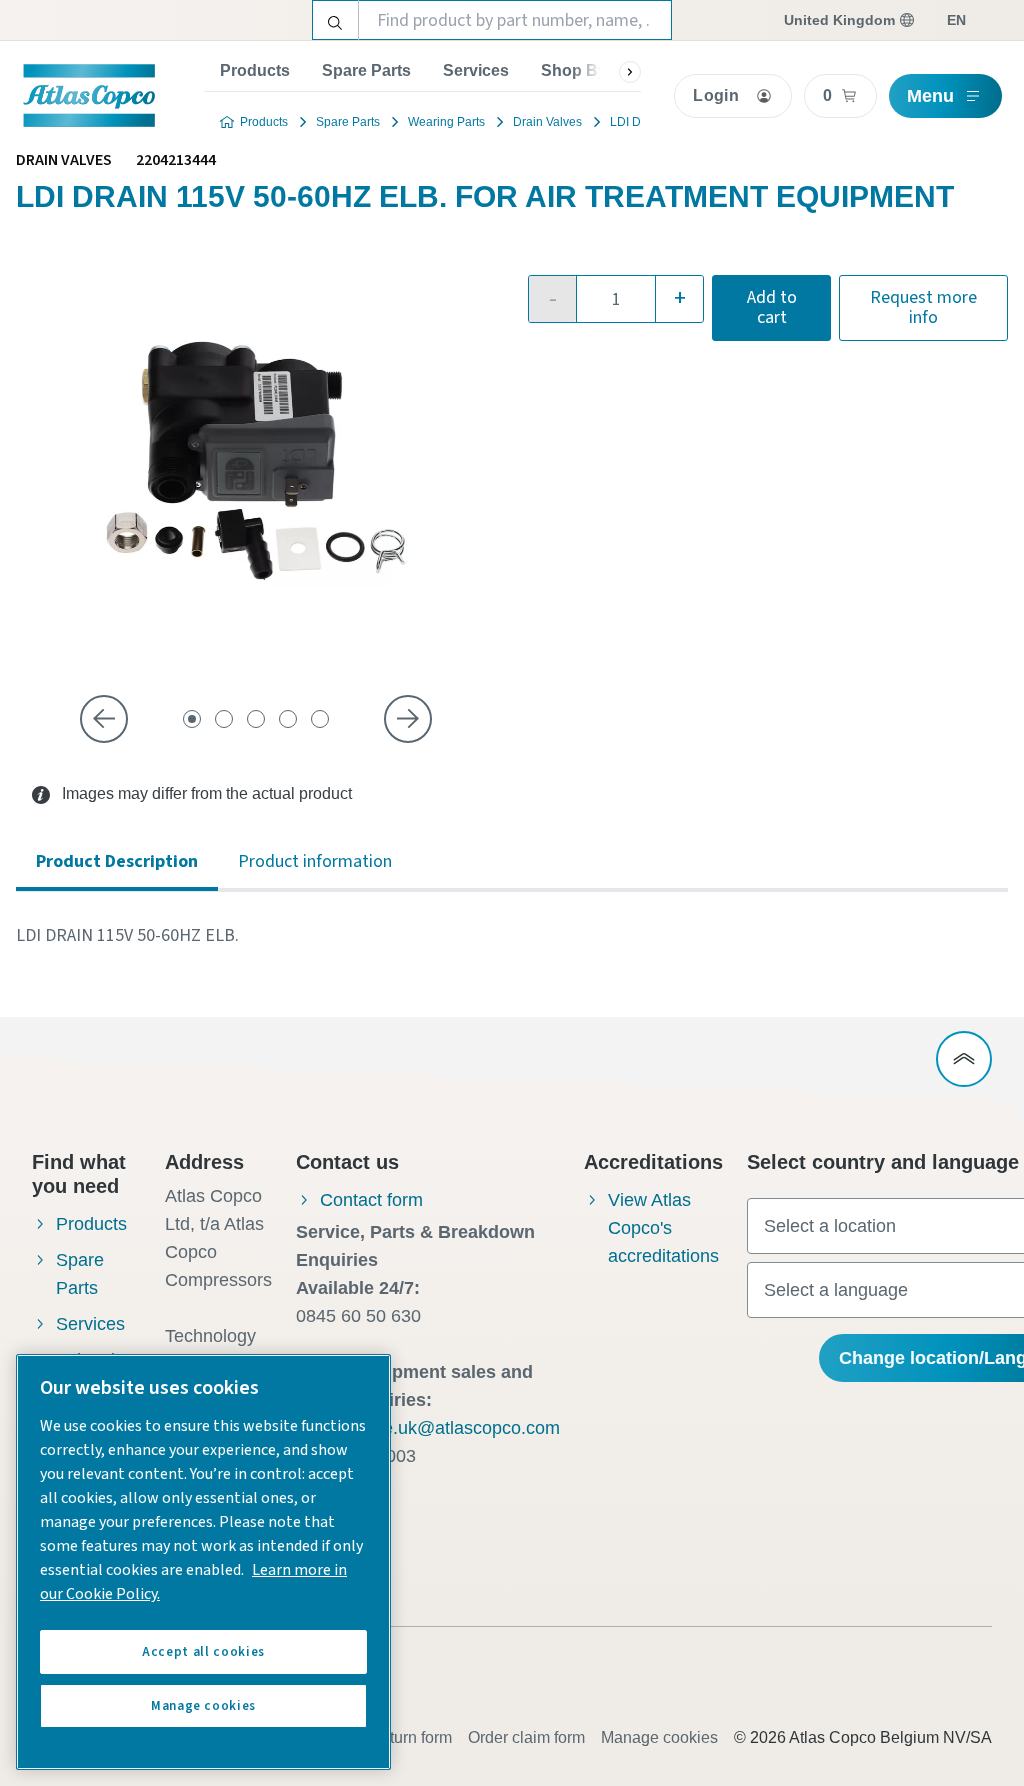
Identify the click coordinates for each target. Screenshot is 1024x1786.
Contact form (371, 1200)
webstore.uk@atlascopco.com (440, 1428)
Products (255, 70)
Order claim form (526, 1737)
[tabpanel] (512, 936)
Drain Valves (547, 122)
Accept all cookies (203, 1652)
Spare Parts (366, 70)
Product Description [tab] (117, 861)
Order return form (392, 1737)
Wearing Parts (446, 122)
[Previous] (104, 719)
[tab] (192, 719)
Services (476, 70)
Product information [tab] (315, 861)
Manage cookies (659, 1737)
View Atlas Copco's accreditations (663, 1228)
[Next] (408, 719)
